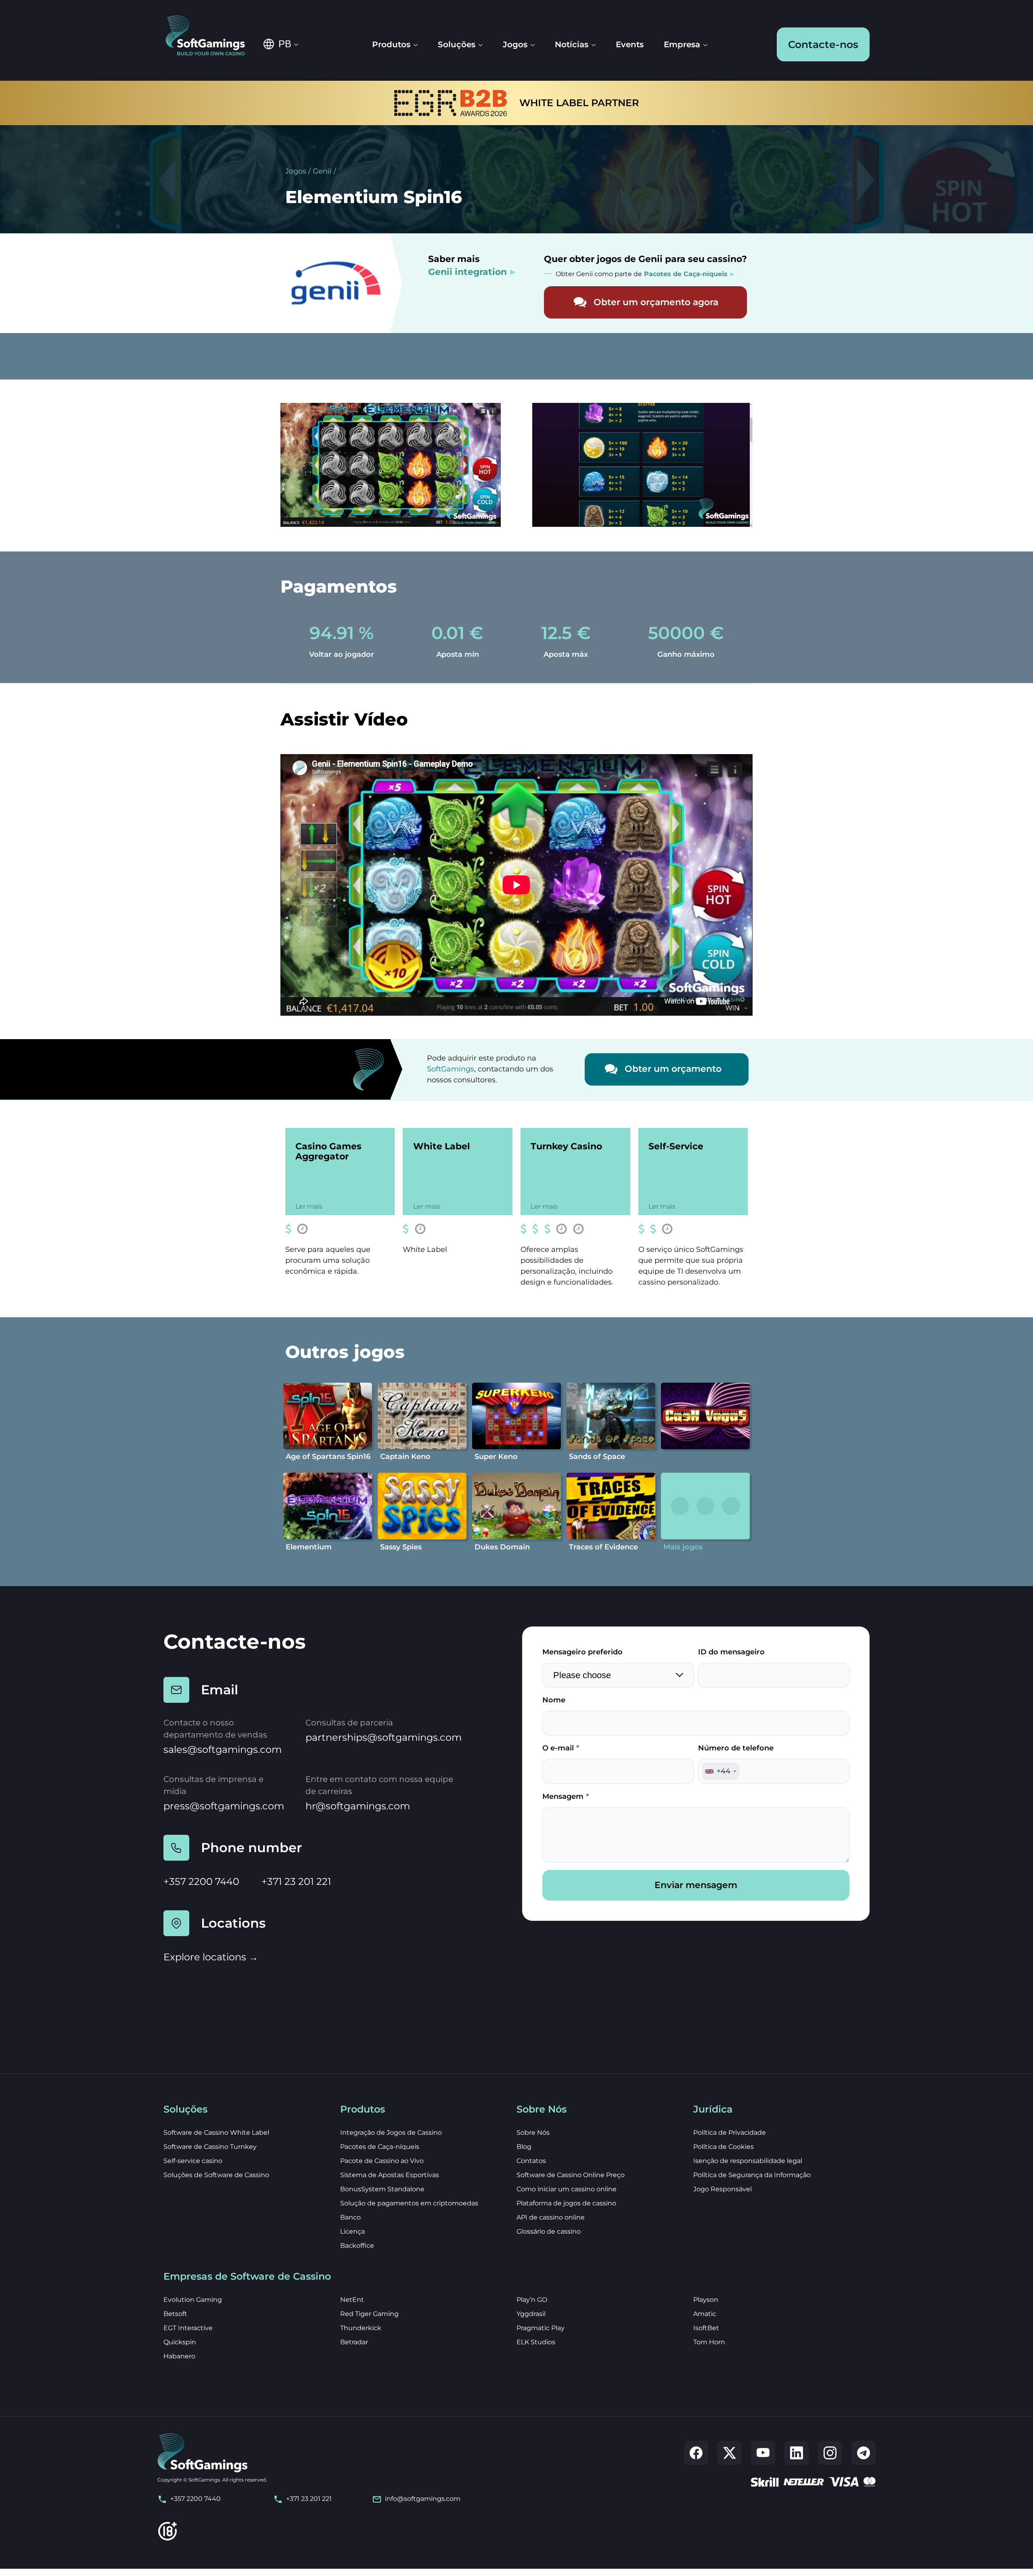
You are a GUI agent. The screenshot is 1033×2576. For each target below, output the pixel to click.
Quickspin (180, 2342)
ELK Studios (536, 2342)
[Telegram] (864, 2453)
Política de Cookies (724, 2147)
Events (630, 44)
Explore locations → (211, 1957)
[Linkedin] (797, 2453)
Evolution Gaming (193, 2300)
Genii (322, 171)
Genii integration (467, 272)
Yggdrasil (531, 2314)
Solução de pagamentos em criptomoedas (409, 2203)
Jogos (296, 171)
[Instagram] (830, 2453)
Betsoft (175, 2314)
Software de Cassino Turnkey (210, 2147)
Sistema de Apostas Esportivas (390, 2175)
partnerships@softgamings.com (384, 1737)
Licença (352, 2231)
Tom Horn (709, 2342)
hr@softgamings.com (358, 1806)
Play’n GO (532, 2300)
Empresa (682, 44)
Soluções (457, 44)
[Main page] (211, 36)
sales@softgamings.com (223, 1749)
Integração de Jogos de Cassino (391, 2133)
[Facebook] (696, 2453)
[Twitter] (730, 2453)
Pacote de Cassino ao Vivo (382, 2161)
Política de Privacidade (730, 2133)
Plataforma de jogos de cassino (566, 2203)
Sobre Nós (533, 2133)
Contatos (531, 2161)
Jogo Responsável (722, 2189)
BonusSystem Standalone (382, 2189)
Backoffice (357, 2246)
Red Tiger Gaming (369, 2314)
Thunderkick (361, 2328)
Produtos (391, 44)
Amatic (705, 2314)
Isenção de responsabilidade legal (748, 2161)
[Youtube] (763, 2453)
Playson (706, 2300)
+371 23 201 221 (296, 1881)
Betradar (354, 2342)
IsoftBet (706, 2328)
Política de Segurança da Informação (752, 2175)
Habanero (179, 2356)
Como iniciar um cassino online (567, 2189)
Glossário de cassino (549, 2231)
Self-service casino (193, 2161)
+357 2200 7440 (201, 1881)
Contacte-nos (823, 44)
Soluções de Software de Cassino (216, 2175)
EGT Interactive (188, 2328)
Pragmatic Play (541, 2328)
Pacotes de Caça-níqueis (380, 2147)
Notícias (572, 44)
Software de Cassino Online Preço (571, 2175)
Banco (350, 2217)
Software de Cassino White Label (216, 2133)
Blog (524, 2147)
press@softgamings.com (224, 1806)
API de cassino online (551, 2217)
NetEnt (352, 2300)
